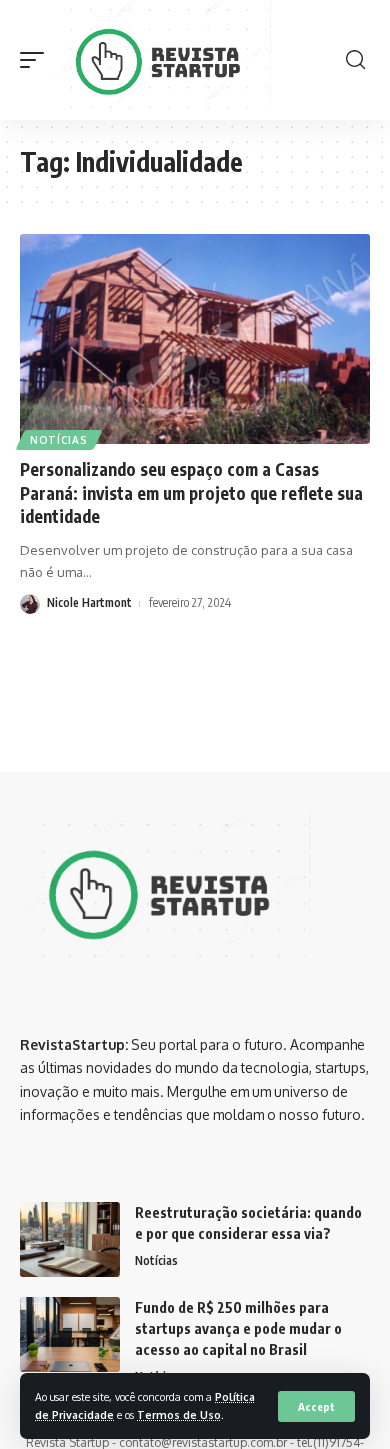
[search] (355, 60)
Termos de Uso (179, 1414)
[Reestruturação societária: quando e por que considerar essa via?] (70, 1239)
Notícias (59, 440)
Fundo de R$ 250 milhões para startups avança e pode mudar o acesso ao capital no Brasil (238, 1328)
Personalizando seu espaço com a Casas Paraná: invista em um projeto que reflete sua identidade (191, 493)
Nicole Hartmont (89, 602)
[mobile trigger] (37, 60)
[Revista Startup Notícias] (166, 60)
